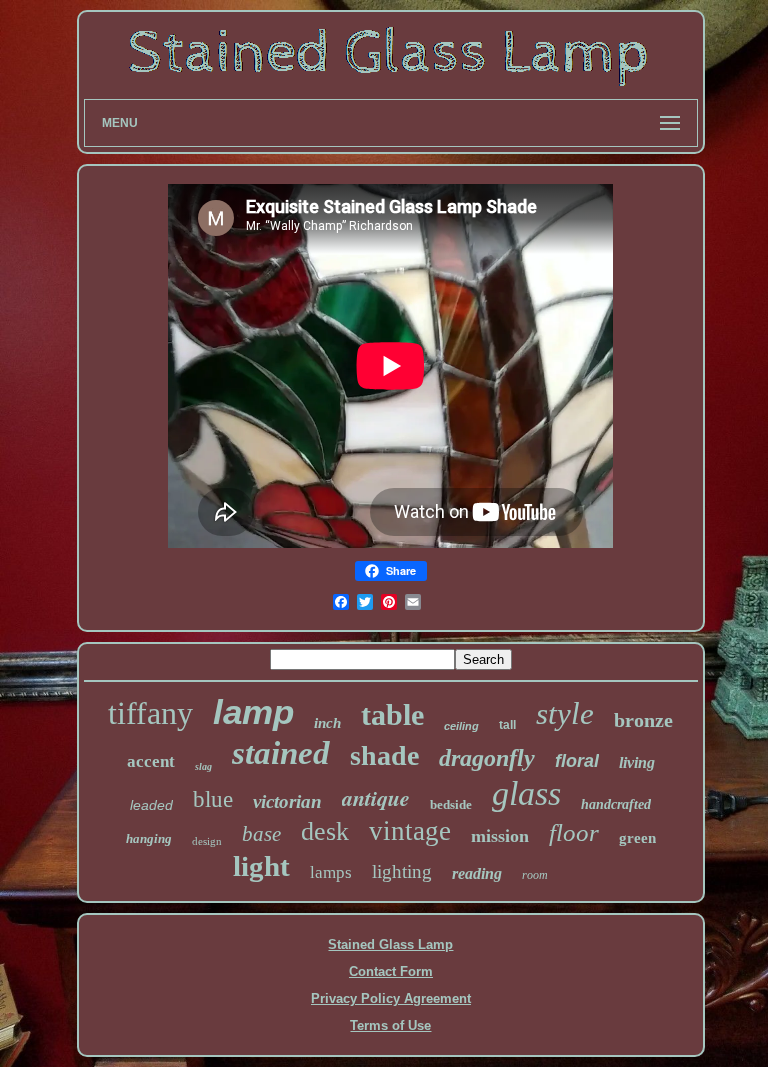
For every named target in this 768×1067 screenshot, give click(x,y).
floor (574, 832)
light (261, 866)
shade (384, 755)
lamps (331, 872)
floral (577, 761)
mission (500, 836)
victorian (287, 801)
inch (327, 723)
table (392, 714)
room (535, 875)
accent (151, 761)
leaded (151, 805)
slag (203, 766)
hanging (149, 838)
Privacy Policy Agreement (391, 998)
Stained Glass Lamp (390, 944)
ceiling (461, 726)
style (565, 713)
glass (526, 793)
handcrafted (616, 804)
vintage (410, 831)
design (207, 841)
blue (213, 799)
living (637, 762)
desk (325, 831)
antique (376, 797)
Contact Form (391, 971)
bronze (643, 720)
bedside (451, 804)
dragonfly (487, 758)
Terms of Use (390, 1025)
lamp (253, 711)
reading (477, 873)
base (261, 834)
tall (507, 725)
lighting (402, 871)
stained (281, 753)
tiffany (150, 713)
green (637, 838)
